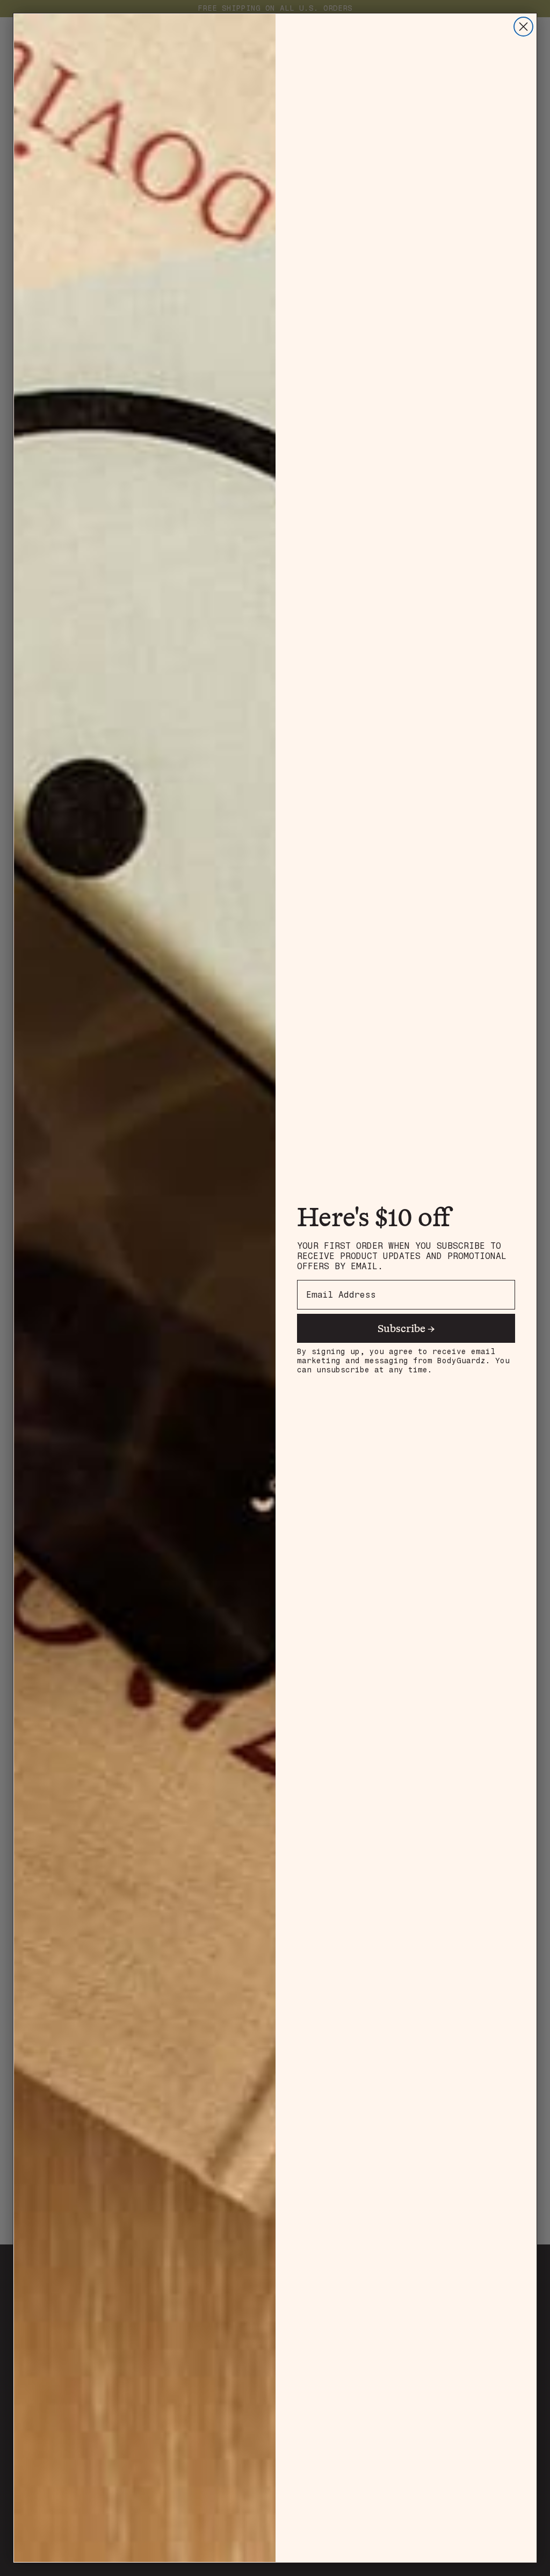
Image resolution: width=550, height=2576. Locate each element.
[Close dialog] (523, 27)
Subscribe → (406, 1328)
